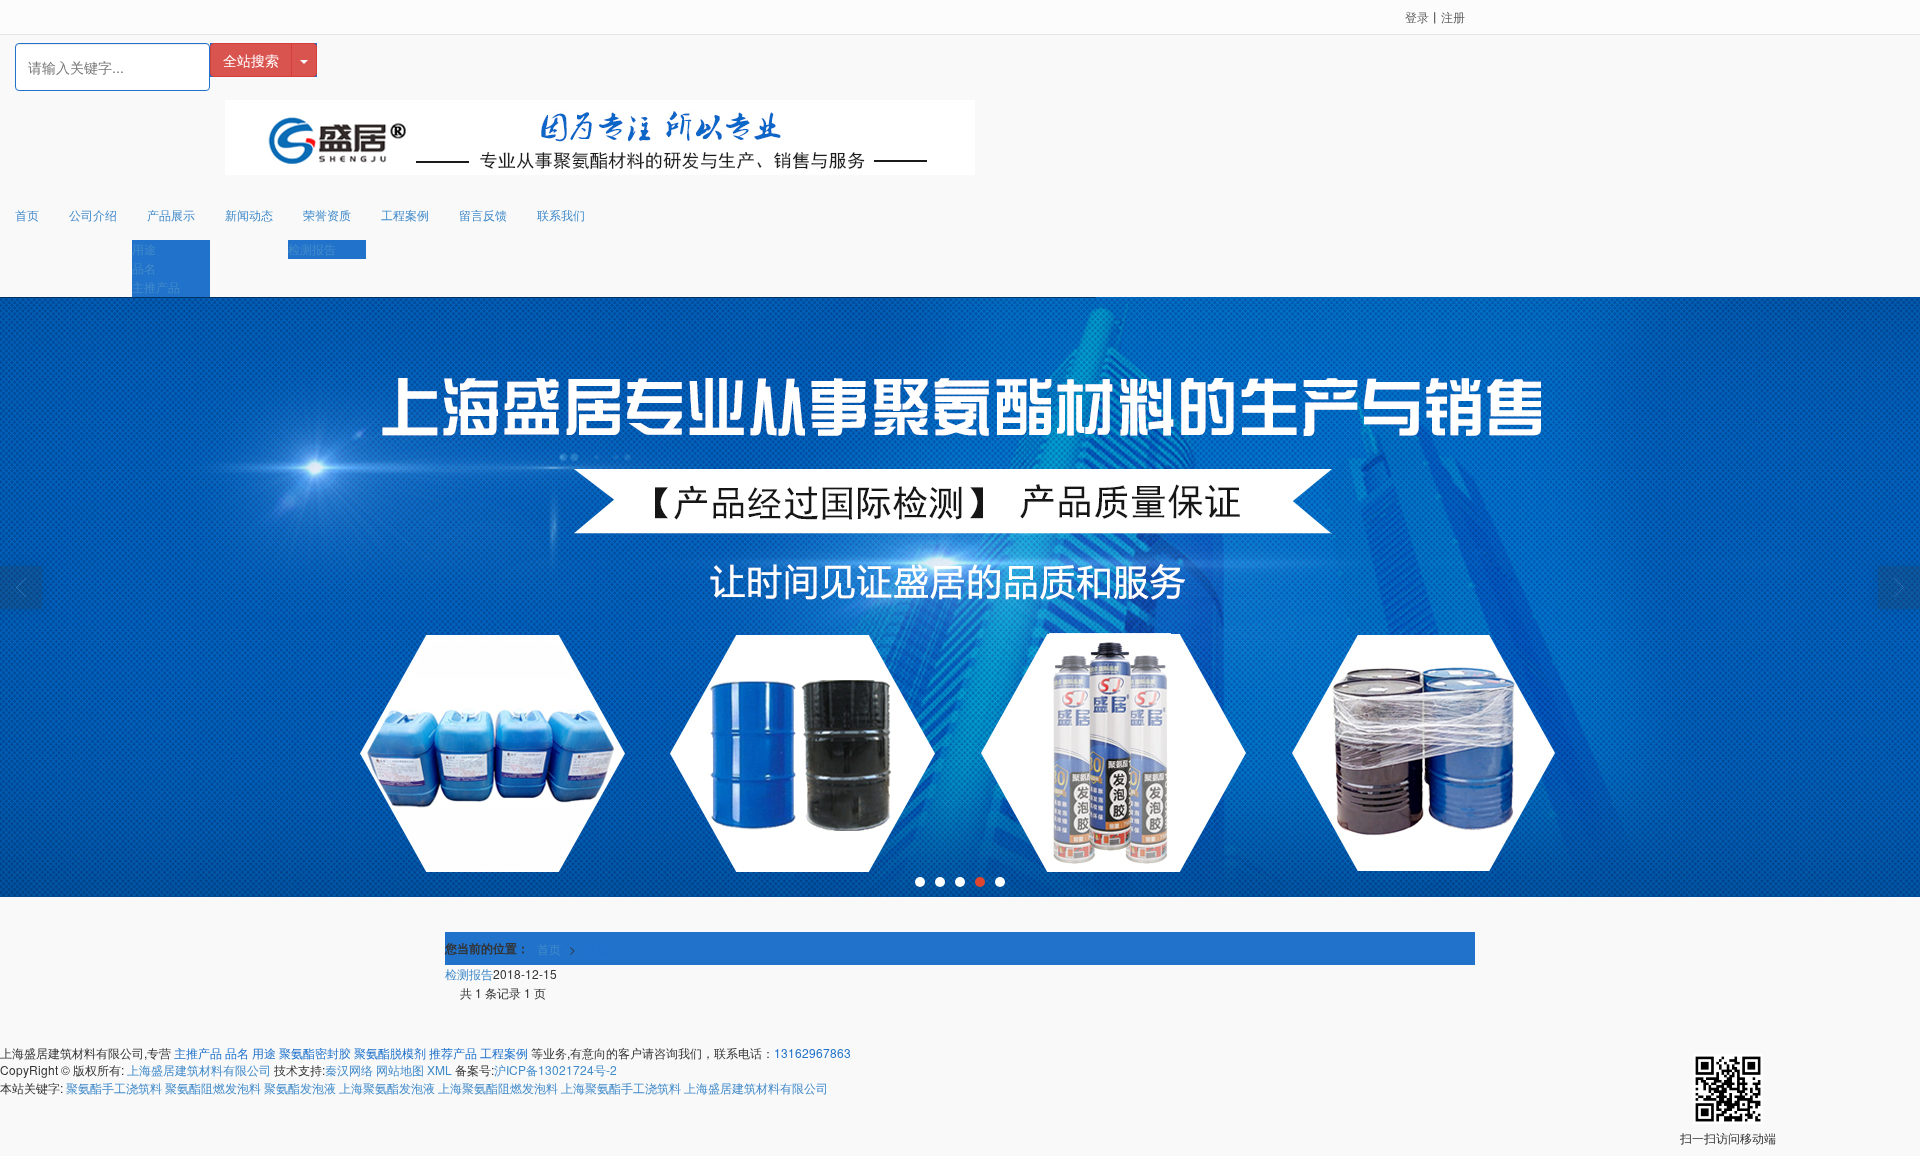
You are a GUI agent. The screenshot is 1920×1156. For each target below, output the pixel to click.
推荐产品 (453, 1052)
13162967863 (812, 1052)
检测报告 (312, 248)
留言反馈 (483, 214)
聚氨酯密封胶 (315, 1052)
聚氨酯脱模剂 (390, 1052)
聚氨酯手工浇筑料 (114, 1087)
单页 (596, 948)
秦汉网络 (349, 1069)
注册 (1453, 16)
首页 (27, 214)
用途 (144, 248)
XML (439, 1069)
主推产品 (156, 286)
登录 (1417, 16)
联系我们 (561, 214)
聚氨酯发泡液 (300, 1087)
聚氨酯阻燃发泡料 (213, 1087)
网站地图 (400, 1069)
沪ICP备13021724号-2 (555, 1069)
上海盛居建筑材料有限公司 (199, 1069)
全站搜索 (251, 60)
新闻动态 (249, 214)
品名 (144, 267)
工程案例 (405, 214)
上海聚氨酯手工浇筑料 (621, 1087)
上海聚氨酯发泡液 (387, 1087)
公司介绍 (93, 214)
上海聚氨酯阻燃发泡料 (498, 1087)
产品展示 (171, 214)
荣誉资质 (327, 214)
